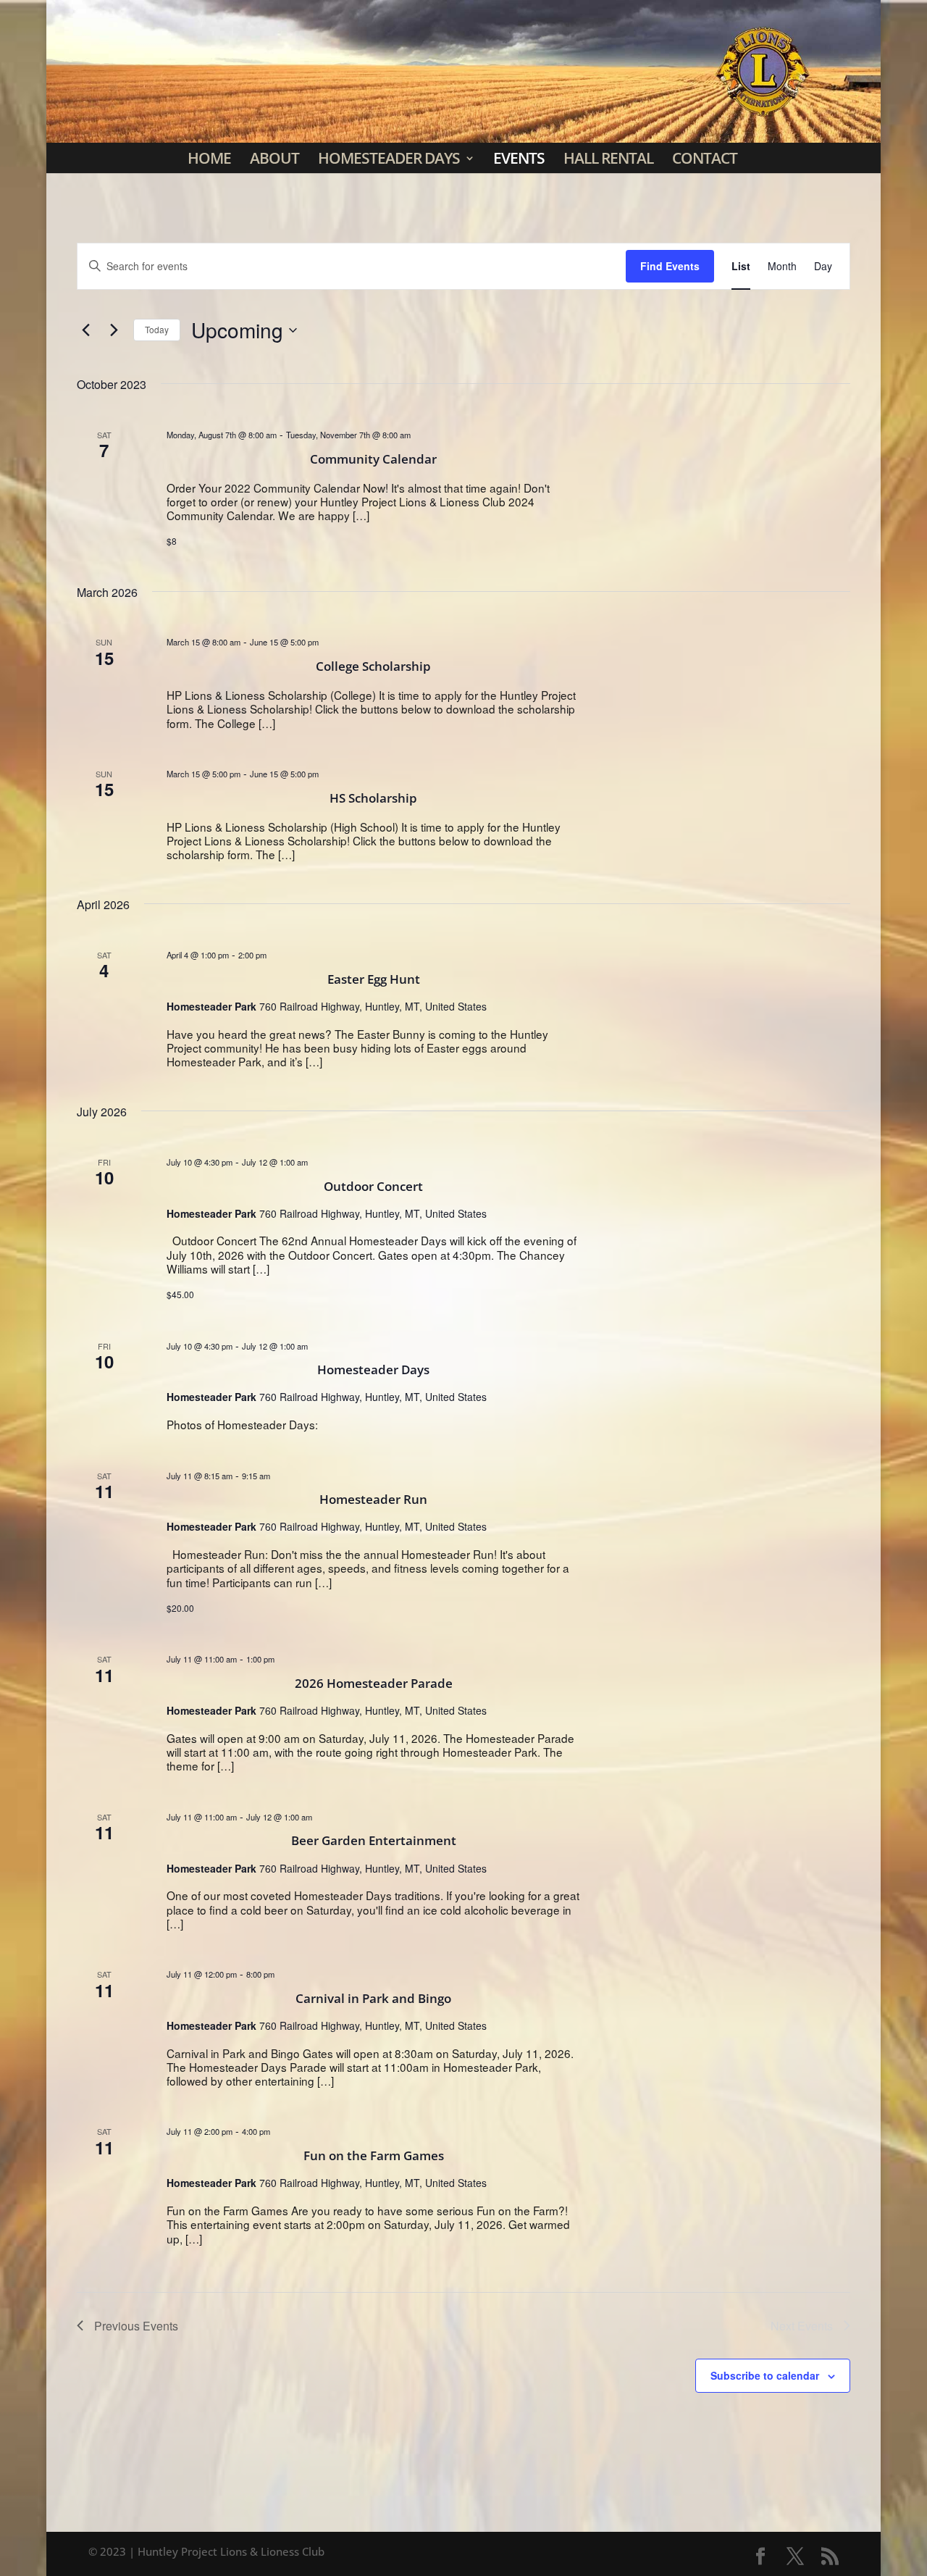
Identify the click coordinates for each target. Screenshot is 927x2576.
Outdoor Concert (373, 1186)
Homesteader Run (373, 1499)
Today (157, 329)
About (274, 158)
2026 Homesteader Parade (374, 1683)
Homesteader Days (389, 158)
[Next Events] (114, 330)
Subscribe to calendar (765, 2375)
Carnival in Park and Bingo (373, 1998)
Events (519, 158)
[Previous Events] (85, 330)
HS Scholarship (373, 798)
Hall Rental (608, 158)
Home (209, 158)
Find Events (670, 266)
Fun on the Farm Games (374, 2155)
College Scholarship (373, 666)
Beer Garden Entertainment (374, 1840)
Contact (705, 158)
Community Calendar (373, 459)
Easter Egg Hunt (374, 979)
